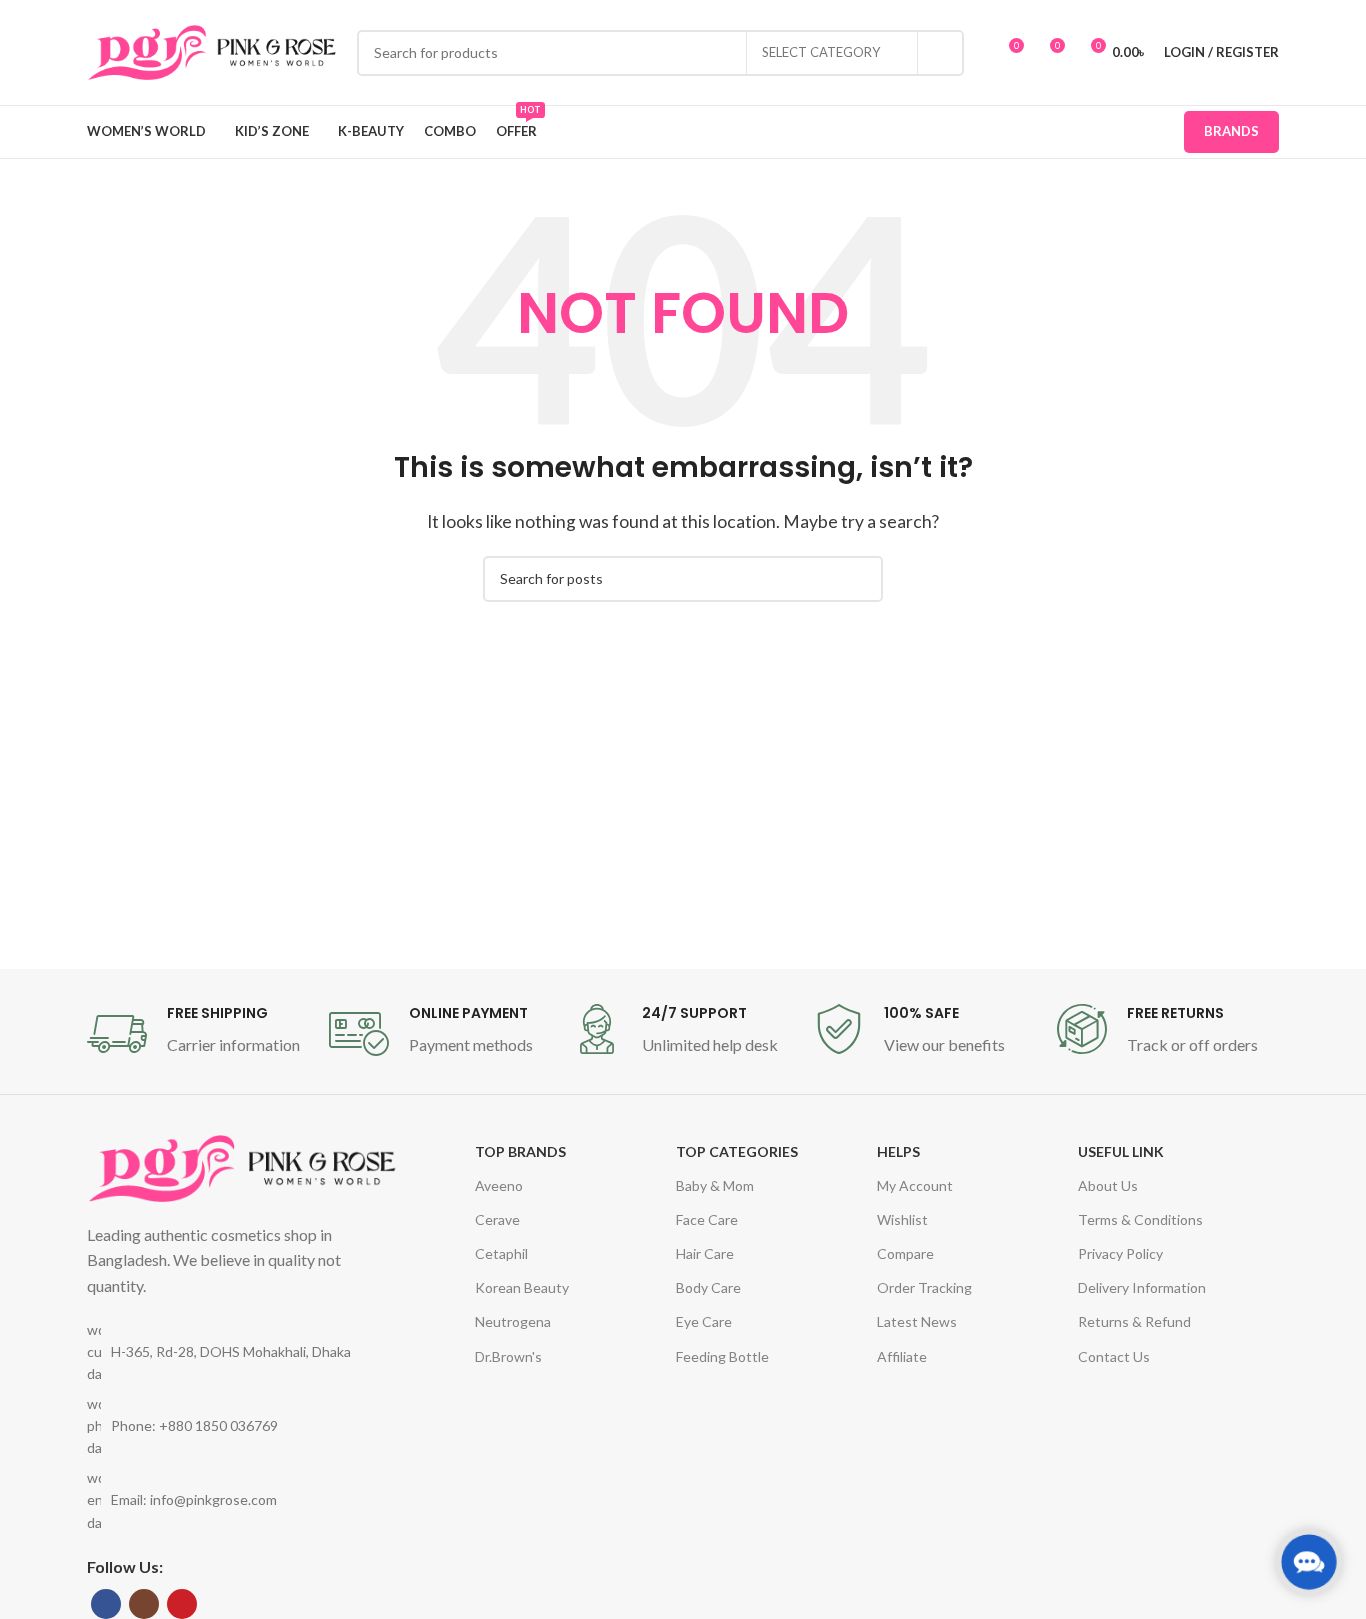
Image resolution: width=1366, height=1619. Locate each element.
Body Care (708, 1287)
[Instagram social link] (144, 1604)
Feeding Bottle (722, 1356)
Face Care (707, 1219)
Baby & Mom (715, 1185)
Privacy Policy (1120, 1253)
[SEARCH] (941, 53)
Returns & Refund (1134, 1321)
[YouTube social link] (182, 1604)
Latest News (917, 1321)
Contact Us (1114, 1356)
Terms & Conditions (1140, 1219)
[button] (1309, 1562)
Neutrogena (513, 1321)
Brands (1231, 131)
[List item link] (242, 1426)
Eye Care (704, 1321)
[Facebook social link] (106, 1604)
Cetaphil (501, 1253)
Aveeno (499, 1185)
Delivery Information (1142, 1287)
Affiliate (902, 1356)
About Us (1108, 1185)
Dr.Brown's (508, 1356)
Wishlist (902, 1219)
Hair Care (705, 1253)
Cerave (497, 1219)
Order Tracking (924, 1287)
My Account (915, 1185)
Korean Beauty (522, 1287)
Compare (905, 1253)
